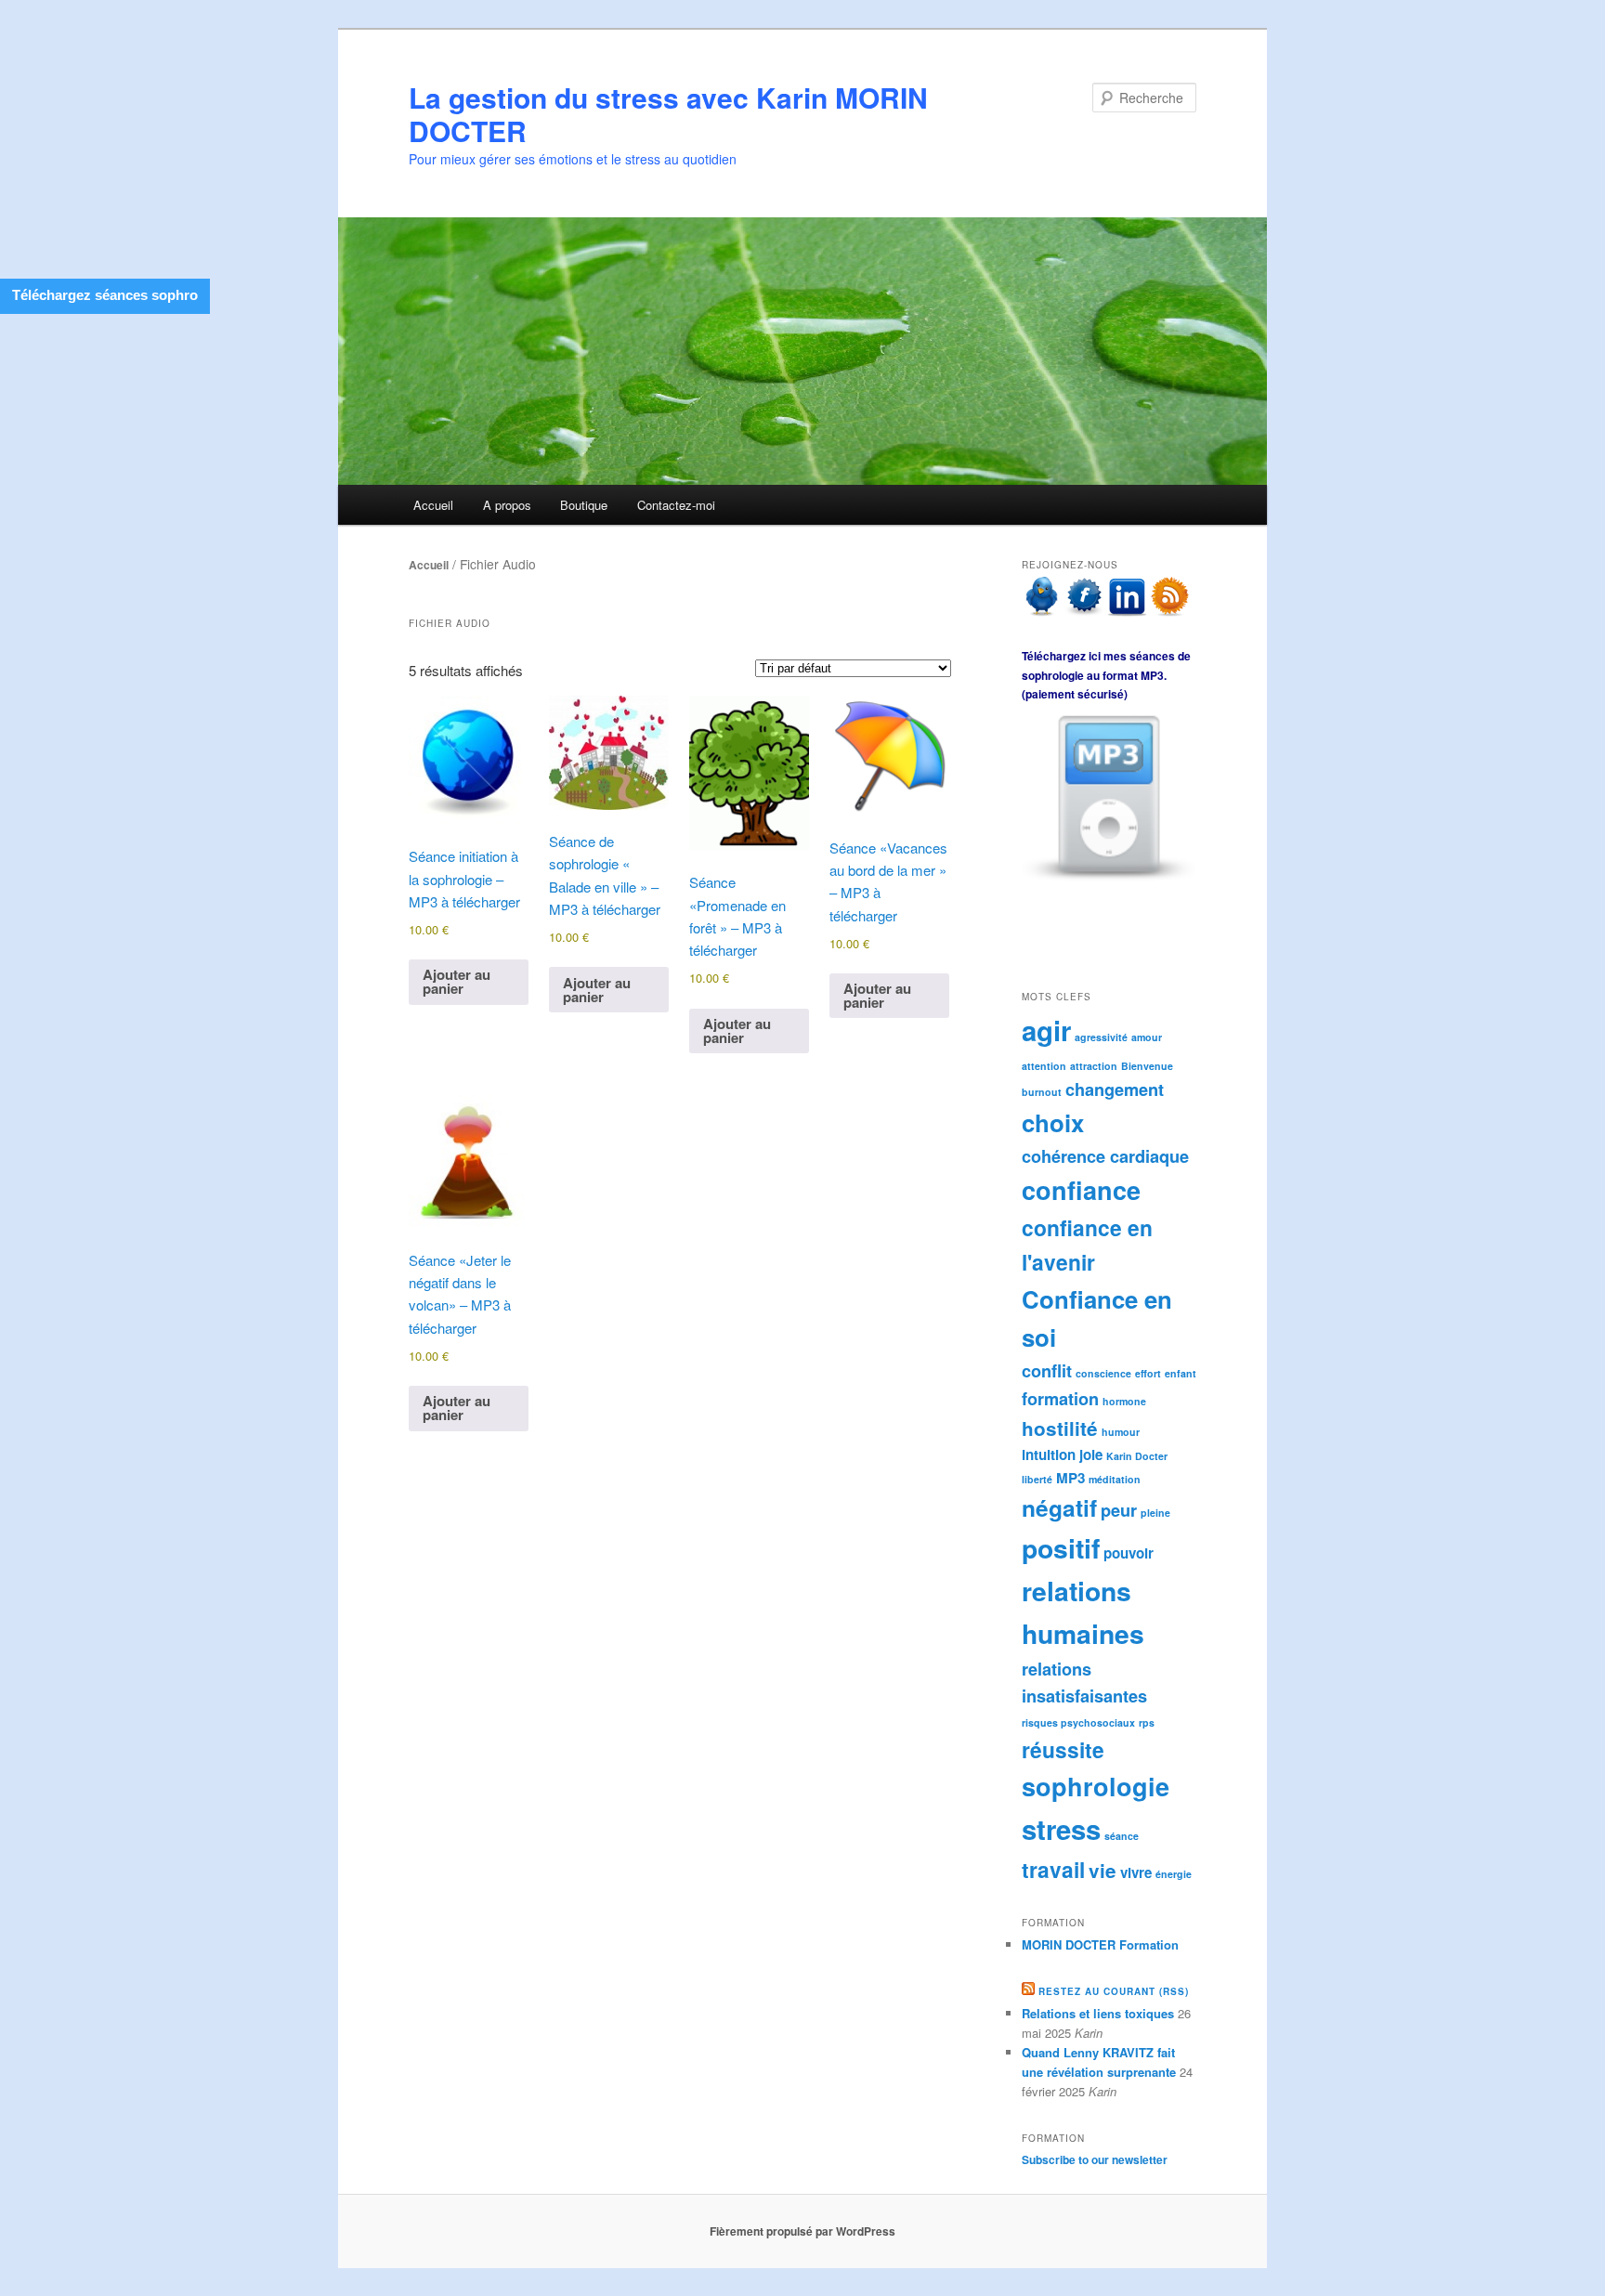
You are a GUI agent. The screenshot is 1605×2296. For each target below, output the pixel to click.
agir (1046, 1030)
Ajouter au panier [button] (457, 981)
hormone (1124, 1401)
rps (1147, 1722)
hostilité (1060, 1428)
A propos (507, 505)
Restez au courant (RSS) (1114, 1991)
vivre (1136, 1872)
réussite (1063, 1749)
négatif (1059, 1507)
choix (1053, 1122)
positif (1061, 1548)
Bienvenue (1147, 1066)
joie (1091, 1455)
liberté (1037, 1479)
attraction (1094, 1066)
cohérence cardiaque (1105, 1156)
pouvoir (1129, 1553)
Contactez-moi (676, 505)
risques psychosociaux (1078, 1722)
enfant (1181, 1373)
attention (1044, 1066)
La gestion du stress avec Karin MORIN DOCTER (668, 114)
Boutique (584, 505)
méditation (1115, 1479)
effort (1148, 1373)
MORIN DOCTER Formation (1100, 1944)
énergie (1174, 1874)
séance (1122, 1836)
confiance (1081, 1190)
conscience (1103, 1373)
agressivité (1101, 1037)
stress (1061, 1829)
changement (1115, 1089)
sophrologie (1096, 1786)
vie (1103, 1870)
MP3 (1070, 1478)
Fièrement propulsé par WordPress (802, 2231)
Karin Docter (1137, 1456)
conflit (1047, 1370)
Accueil (433, 505)
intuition (1049, 1455)
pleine (1155, 1513)
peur (1119, 1510)
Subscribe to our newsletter (1095, 2159)
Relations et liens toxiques (1098, 2013)
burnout (1042, 1092)
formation (1060, 1398)
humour (1121, 1432)
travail (1053, 1869)
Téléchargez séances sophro (105, 295)
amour (1147, 1037)
